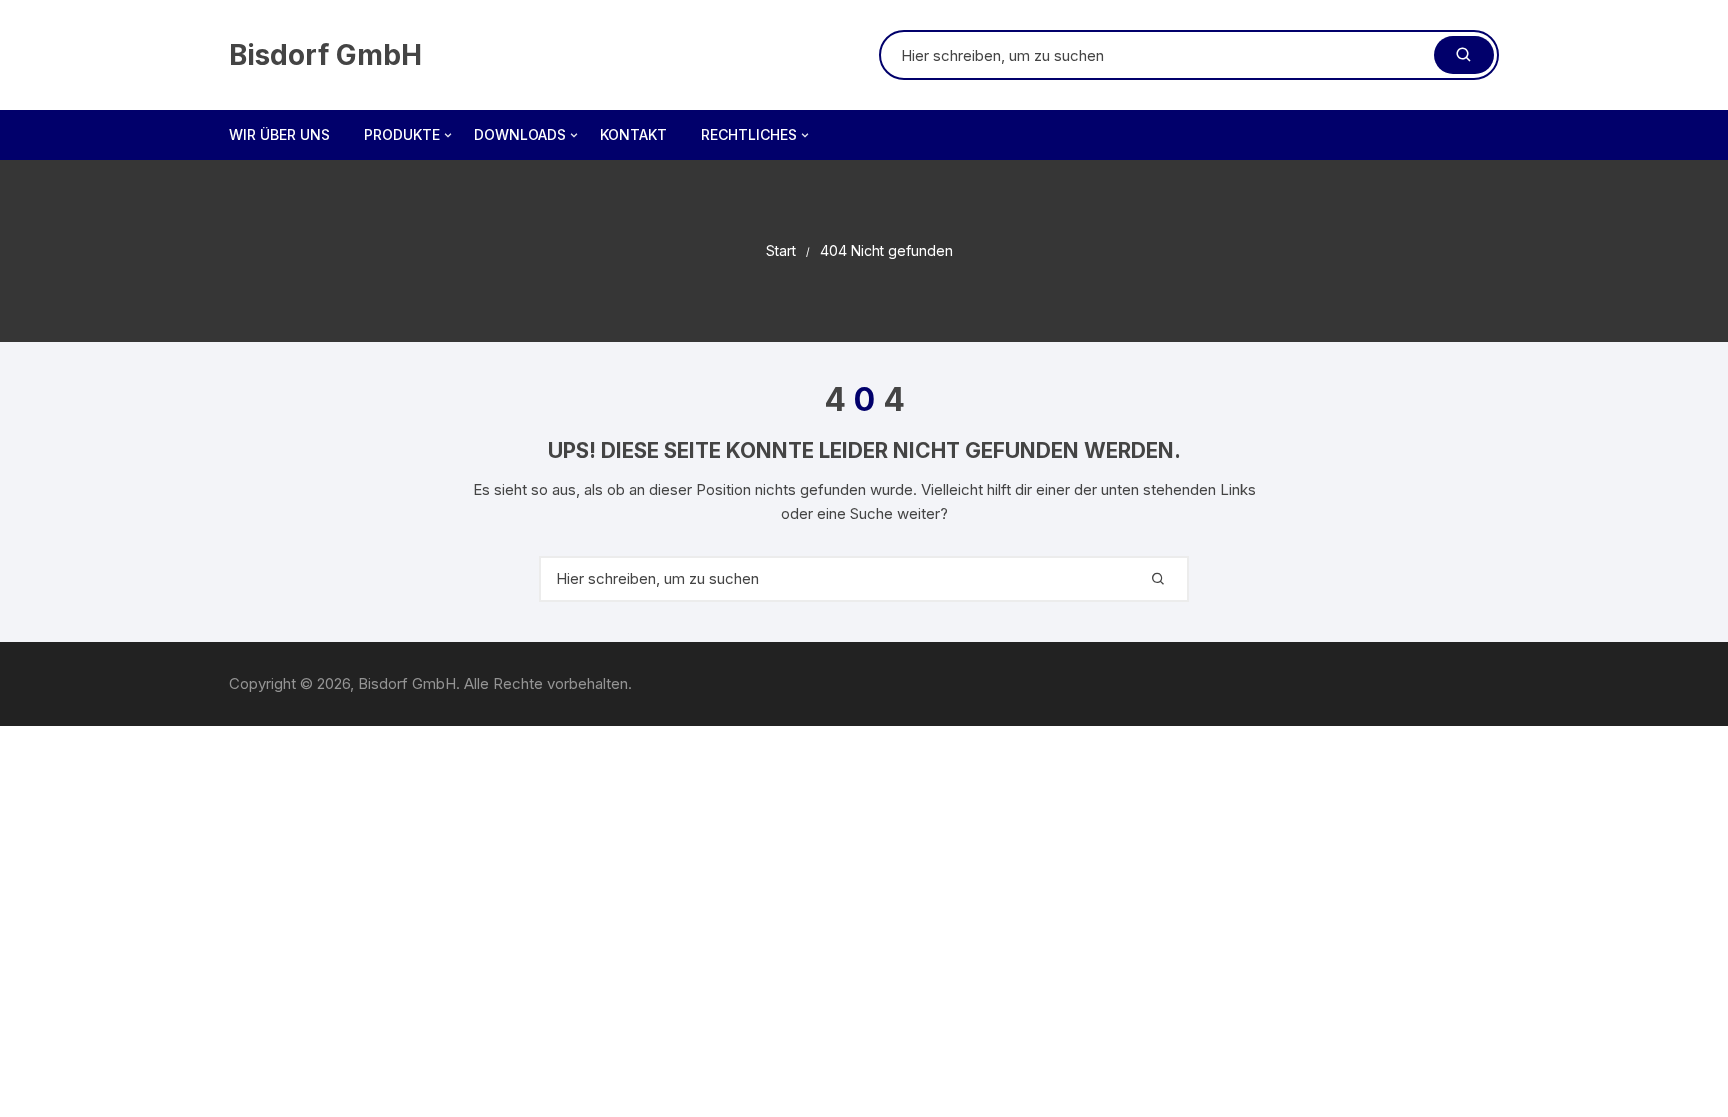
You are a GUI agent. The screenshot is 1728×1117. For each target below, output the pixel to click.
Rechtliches (749, 134)
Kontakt (633, 134)
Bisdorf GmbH (325, 55)
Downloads (520, 134)
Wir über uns (279, 134)
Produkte (402, 134)
